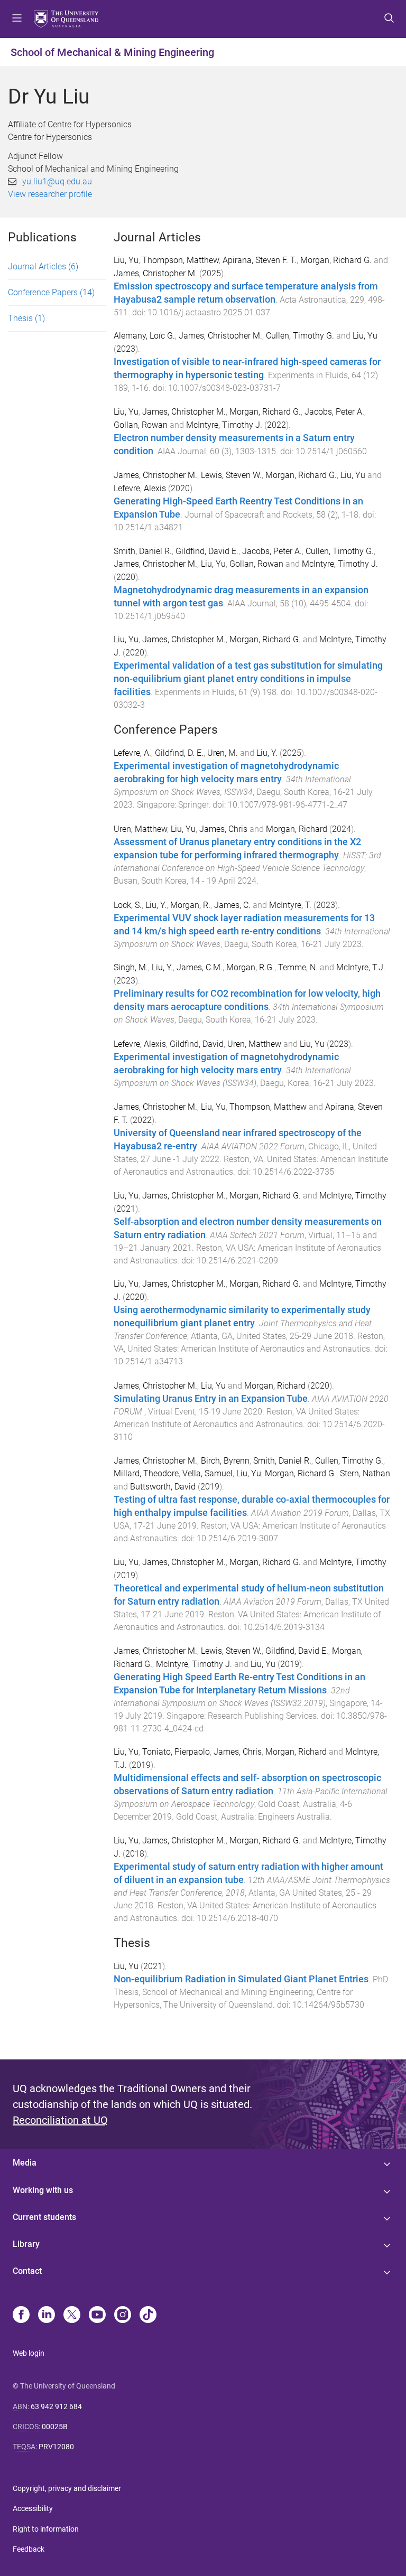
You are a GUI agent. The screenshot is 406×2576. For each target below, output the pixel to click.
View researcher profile (50, 194)
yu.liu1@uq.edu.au (57, 181)
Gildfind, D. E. (179, 753)
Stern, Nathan (365, 1473)
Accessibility (33, 2508)
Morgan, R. (190, 905)
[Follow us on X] (72, 2316)
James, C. (232, 905)
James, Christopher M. (155, 273)
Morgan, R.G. (250, 967)
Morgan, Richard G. (336, 260)
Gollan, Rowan (141, 425)
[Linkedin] (47, 2316)
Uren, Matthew (140, 829)
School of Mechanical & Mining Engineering (112, 52)
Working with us (43, 2190)
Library (26, 2244)
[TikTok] (148, 2316)
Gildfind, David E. (207, 551)
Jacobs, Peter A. (334, 412)
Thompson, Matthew (181, 260)
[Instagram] (123, 2316)
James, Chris (223, 829)
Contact (27, 2271)
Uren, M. (223, 753)
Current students (44, 2217)
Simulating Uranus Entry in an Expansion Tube (211, 1399)
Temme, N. (298, 967)
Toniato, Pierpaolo (176, 1752)
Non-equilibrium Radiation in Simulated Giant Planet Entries (241, 1979)
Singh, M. (131, 967)
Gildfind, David (197, 1044)
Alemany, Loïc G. (144, 336)
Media (25, 2163)
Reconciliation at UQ (60, 2120)
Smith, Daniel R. (143, 551)
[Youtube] (97, 2316)
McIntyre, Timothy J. (224, 425)
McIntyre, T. (290, 905)
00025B (55, 2427)
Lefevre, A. (132, 753)
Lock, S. (128, 905)
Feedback (29, 2549)
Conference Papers (51, 292)
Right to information (46, 2529)
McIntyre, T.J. (361, 967)
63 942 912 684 (56, 2406)
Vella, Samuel (207, 1473)
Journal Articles (43, 266)
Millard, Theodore (146, 1473)
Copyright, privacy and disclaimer (67, 2488)
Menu (17, 19)
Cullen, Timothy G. (300, 336)
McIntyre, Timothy (353, 1196)
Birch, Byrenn (225, 1461)
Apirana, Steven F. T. (260, 260)
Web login (29, 2353)
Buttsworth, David (163, 1487)
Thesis (26, 318)
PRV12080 (56, 2447)
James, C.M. (200, 967)
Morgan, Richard (297, 829)
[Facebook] (21, 2316)
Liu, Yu (126, 260)
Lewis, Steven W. (231, 475)
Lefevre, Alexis (140, 488)
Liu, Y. (267, 753)
